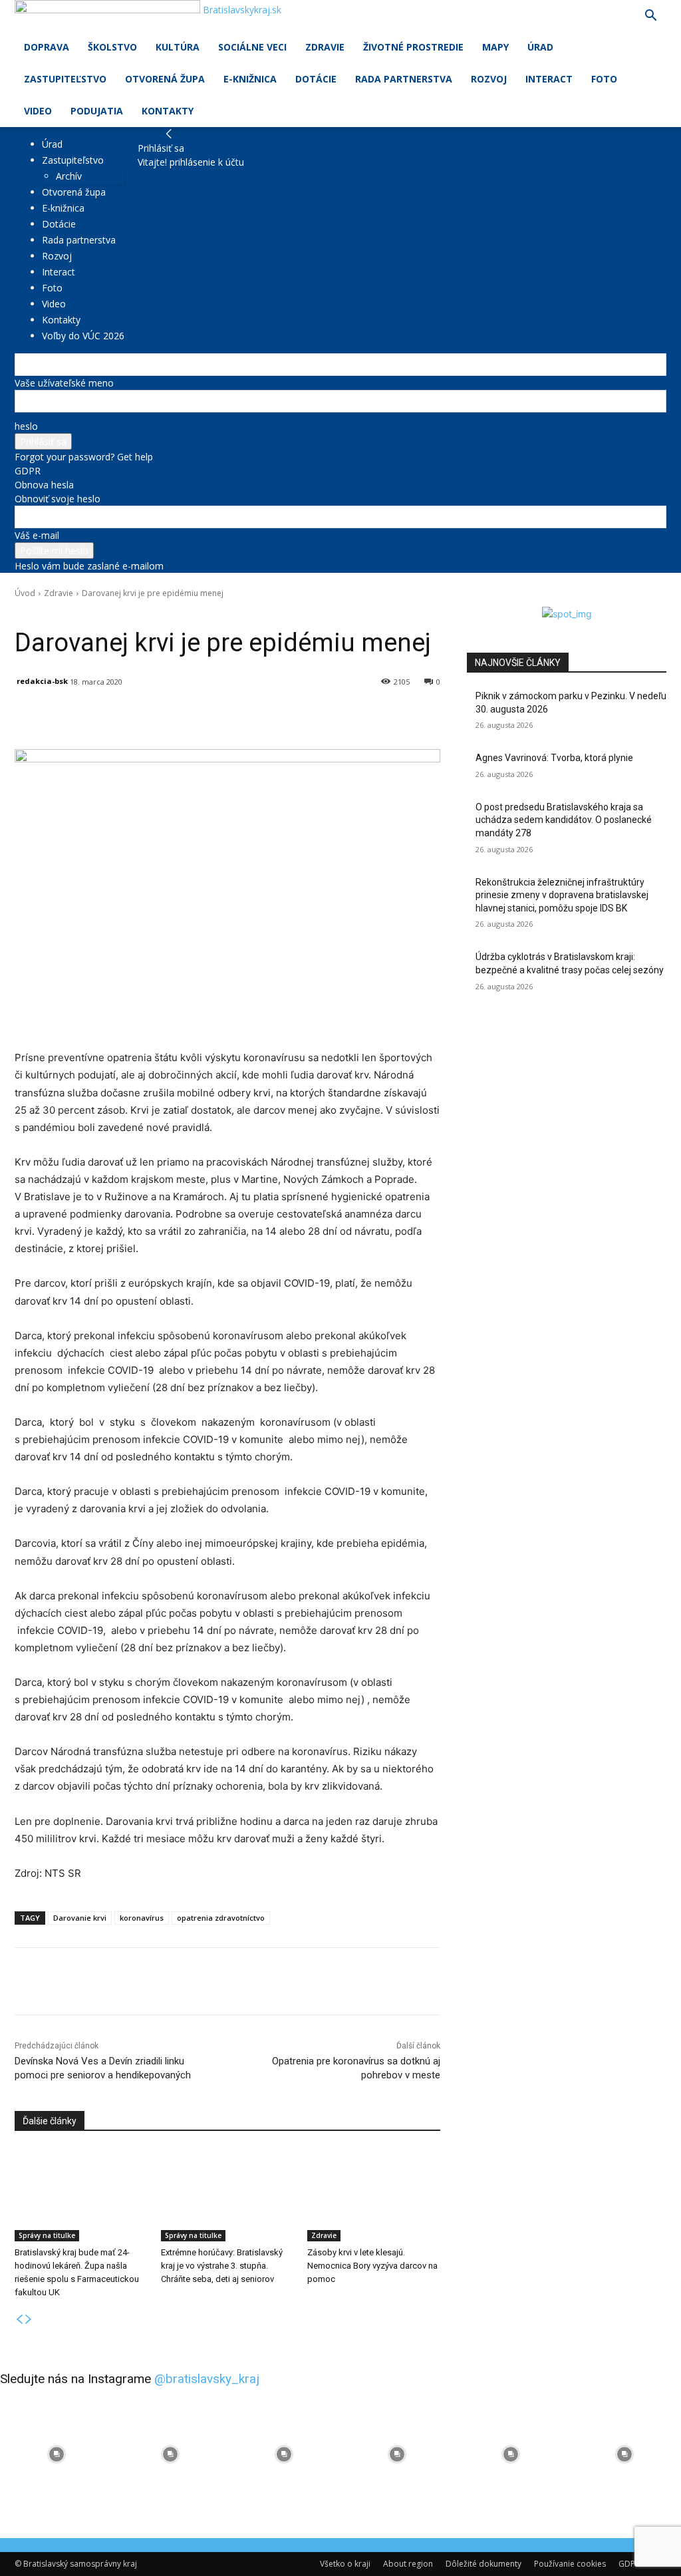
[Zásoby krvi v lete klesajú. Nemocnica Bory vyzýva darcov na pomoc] (374, 2195)
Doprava (47, 47)
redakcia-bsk (42, 681)
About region (408, 2564)
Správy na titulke (47, 2235)
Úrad (540, 47)
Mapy (495, 47)
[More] (324, 716)
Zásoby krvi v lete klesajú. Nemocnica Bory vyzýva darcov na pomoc (372, 2266)
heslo (26, 426)
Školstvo (112, 47)
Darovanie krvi (80, 1918)
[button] (650, 17)
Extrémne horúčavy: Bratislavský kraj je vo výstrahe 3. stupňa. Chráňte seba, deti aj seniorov (222, 2266)
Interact (549, 79)
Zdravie (325, 47)
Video (38, 111)
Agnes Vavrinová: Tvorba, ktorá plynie (554, 758)
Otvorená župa (165, 79)
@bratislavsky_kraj (207, 2379)
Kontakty (168, 111)
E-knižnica (250, 79)
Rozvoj (489, 79)
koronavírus (142, 1918)
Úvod (25, 593)
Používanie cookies (570, 2564)
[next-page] (29, 2320)
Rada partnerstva (404, 79)
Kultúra (178, 47)
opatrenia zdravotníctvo (221, 1918)
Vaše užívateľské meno (64, 383)
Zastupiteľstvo (65, 79)
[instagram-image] (57, 2455)
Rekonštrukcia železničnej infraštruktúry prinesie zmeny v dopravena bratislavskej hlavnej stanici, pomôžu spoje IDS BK (562, 895)
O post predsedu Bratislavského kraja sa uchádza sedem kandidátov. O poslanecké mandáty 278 (564, 820)
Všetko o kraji (345, 2564)
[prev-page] (19, 2320)
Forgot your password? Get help (84, 457)
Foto (604, 79)
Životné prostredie (413, 47)
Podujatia (97, 111)
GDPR (28, 471)
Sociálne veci (252, 47)
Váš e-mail (37, 535)
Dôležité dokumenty (483, 2564)
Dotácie (316, 79)
